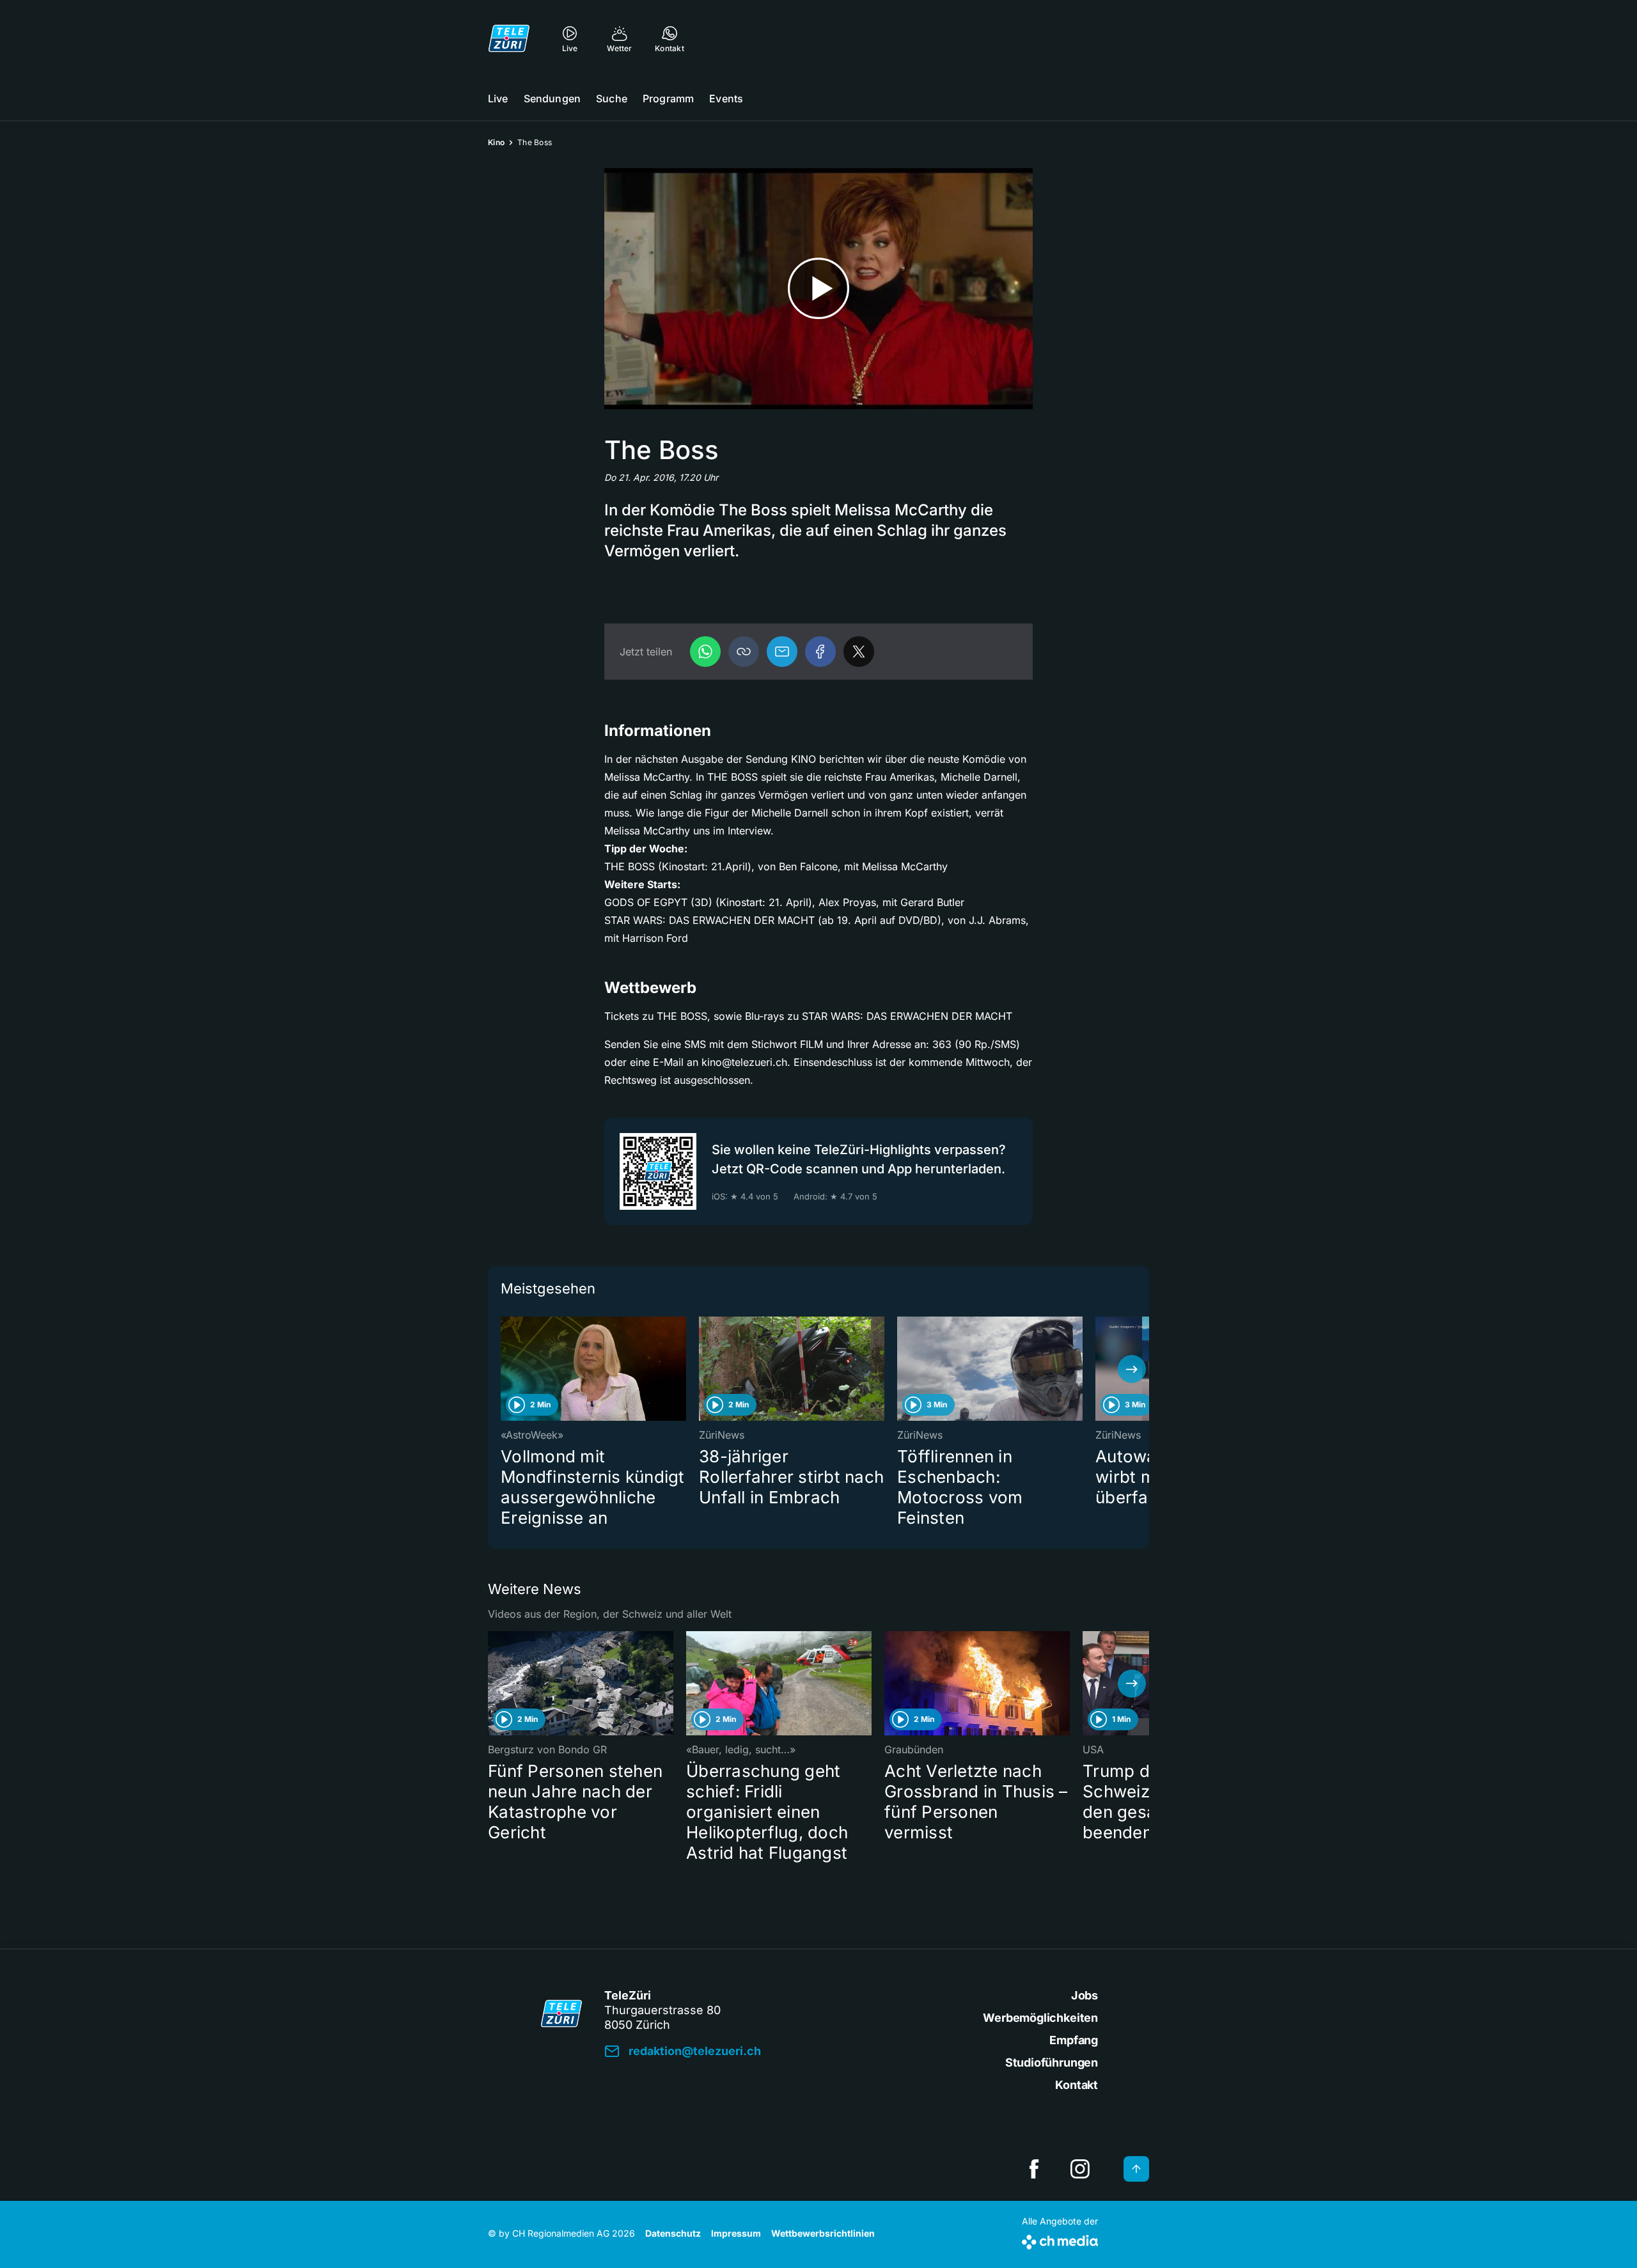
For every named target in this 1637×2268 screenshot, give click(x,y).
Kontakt (1077, 2085)
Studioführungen (1052, 2062)
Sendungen (552, 98)
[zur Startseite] (509, 38)
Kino (496, 142)
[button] (744, 652)
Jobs (1085, 1995)
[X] (859, 652)
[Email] (782, 652)
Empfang (1074, 2040)
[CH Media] (1060, 2240)
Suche (612, 98)
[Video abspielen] (818, 289)
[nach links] (505, 1369)
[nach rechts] (1132, 1369)
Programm (668, 98)
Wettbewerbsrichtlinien (823, 2233)
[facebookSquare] (1034, 2169)
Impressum (736, 2233)
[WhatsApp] (705, 652)
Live (498, 98)
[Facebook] (820, 652)
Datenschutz (673, 2233)
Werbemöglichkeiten (1040, 2018)
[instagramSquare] (1080, 2169)
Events (726, 98)
